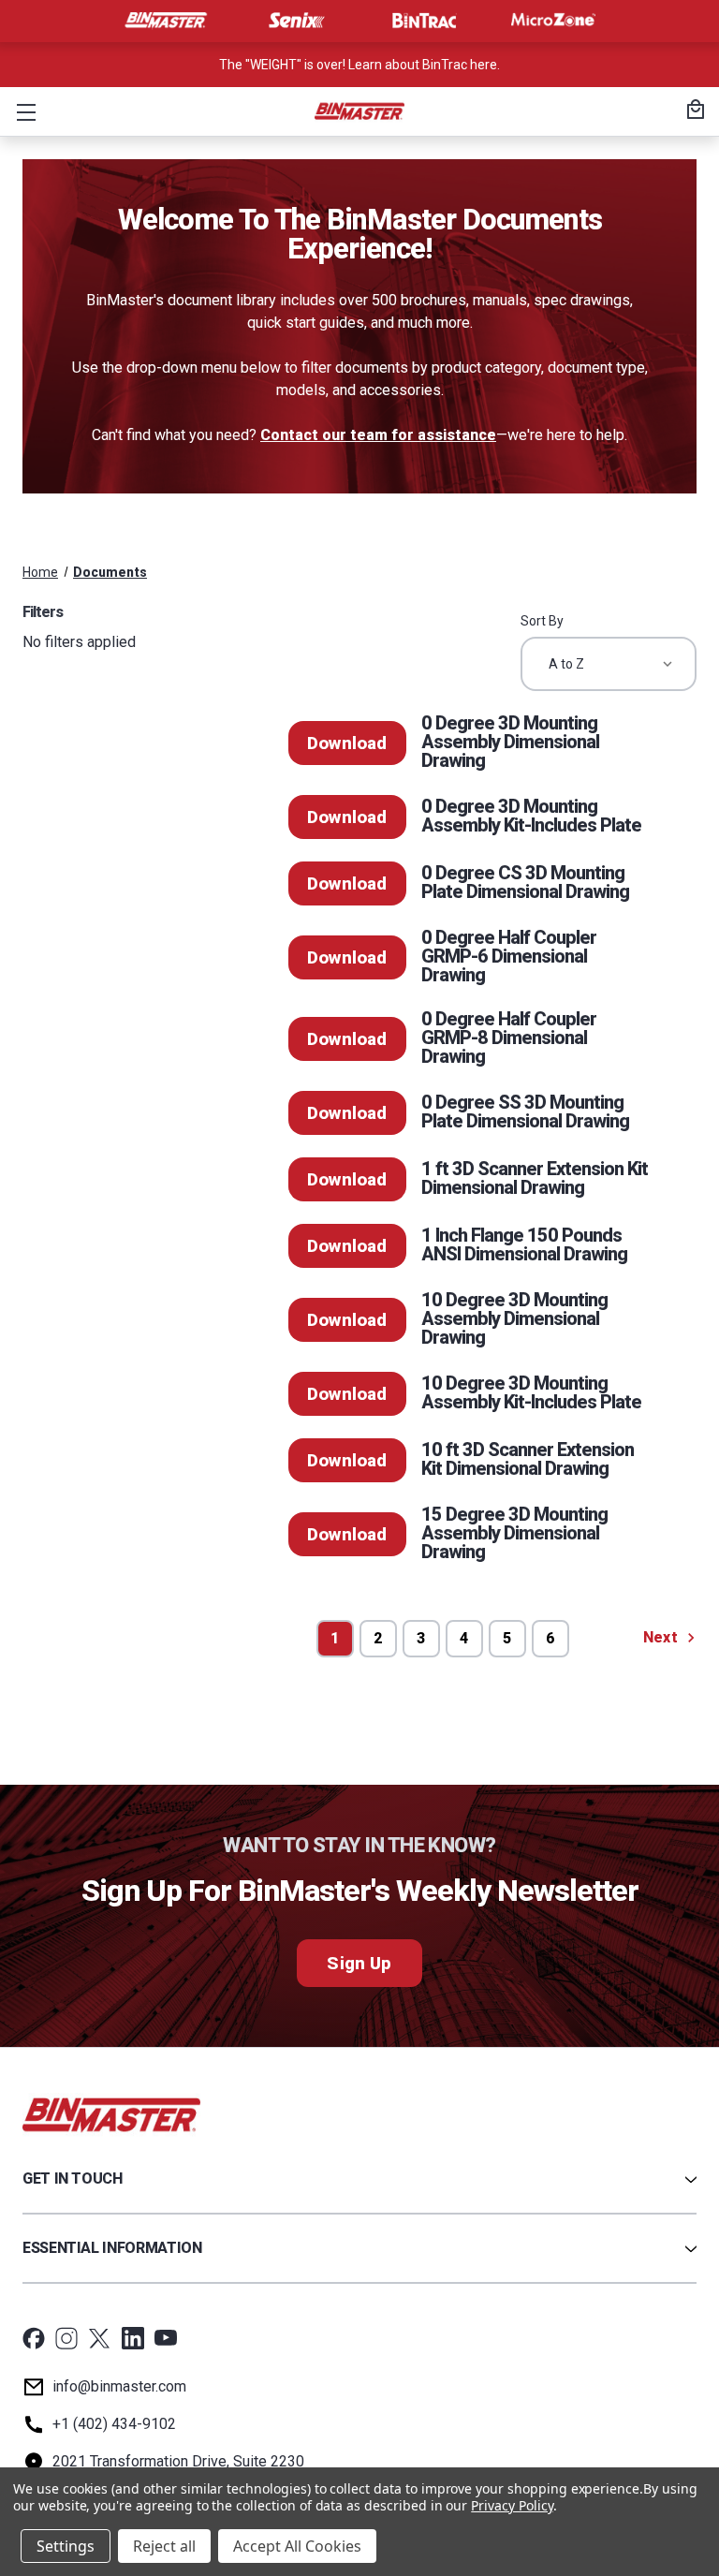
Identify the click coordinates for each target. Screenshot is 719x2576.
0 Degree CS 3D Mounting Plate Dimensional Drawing (525, 882)
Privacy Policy (512, 2505)
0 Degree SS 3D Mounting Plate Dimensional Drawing (525, 1111)
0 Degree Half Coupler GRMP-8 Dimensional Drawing (509, 1038)
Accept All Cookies (297, 2546)
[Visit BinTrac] (424, 21)
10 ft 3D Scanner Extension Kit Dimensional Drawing (528, 1459)
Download (347, 743)
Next (662, 1637)
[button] (22, 111)
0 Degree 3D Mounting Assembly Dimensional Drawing (510, 742)
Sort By (542, 621)
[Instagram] (66, 2338)
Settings (66, 2546)
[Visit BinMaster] (166, 21)
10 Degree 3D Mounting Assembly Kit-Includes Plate (531, 1392)
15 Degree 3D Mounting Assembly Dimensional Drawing (514, 1533)
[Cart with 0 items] (693, 111)
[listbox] (609, 664)
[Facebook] (34, 2338)
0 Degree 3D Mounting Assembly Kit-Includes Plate (531, 816)
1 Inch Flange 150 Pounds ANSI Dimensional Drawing (524, 1244)
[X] (99, 2338)
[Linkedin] (133, 2338)
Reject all (164, 2546)
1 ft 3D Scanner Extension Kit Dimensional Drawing (535, 1178)
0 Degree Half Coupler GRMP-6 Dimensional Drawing (509, 956)
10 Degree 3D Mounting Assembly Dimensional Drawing (514, 1318)
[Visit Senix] (295, 21)
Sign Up (359, 1963)
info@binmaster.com (119, 2386)
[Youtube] (166, 2338)
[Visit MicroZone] (553, 21)
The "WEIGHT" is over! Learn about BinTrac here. (359, 65)
